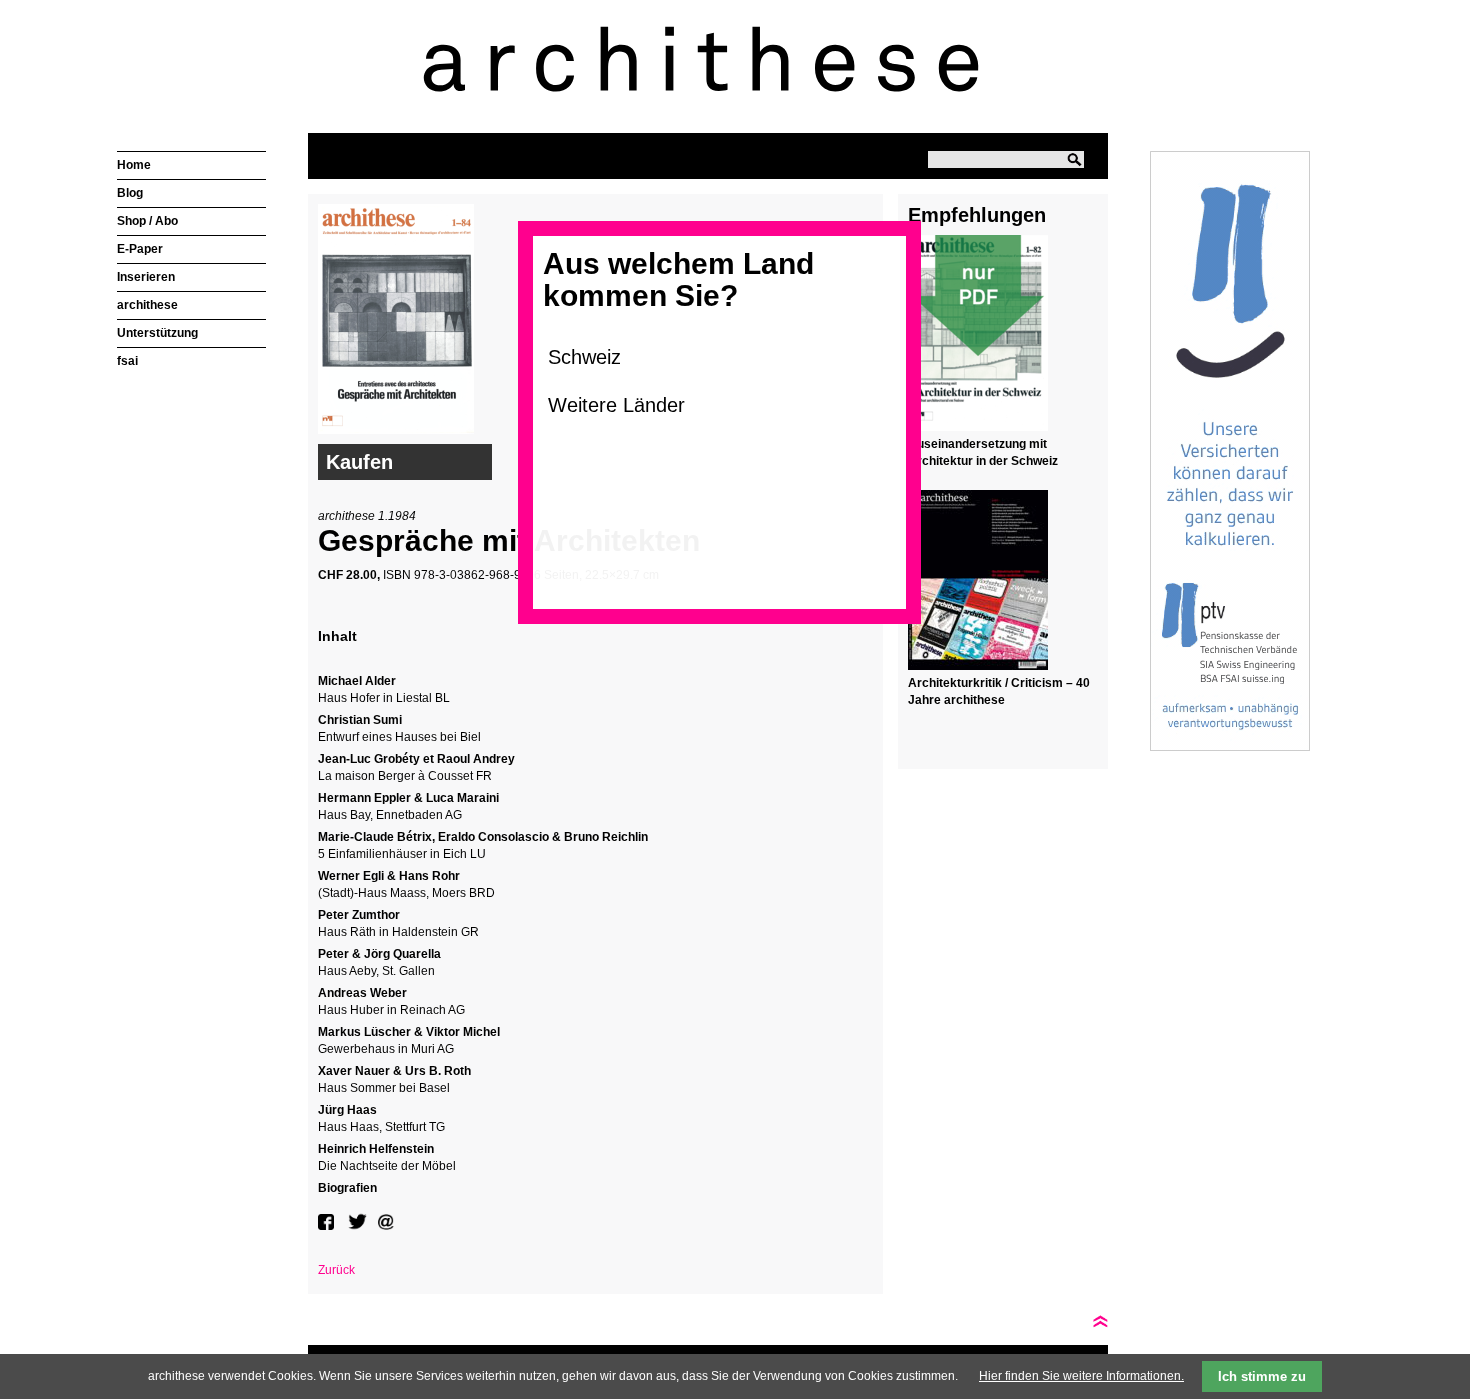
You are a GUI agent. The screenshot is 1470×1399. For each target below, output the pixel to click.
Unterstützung (157, 333)
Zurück (336, 1270)
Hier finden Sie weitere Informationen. (1081, 1376)
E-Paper (140, 249)
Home (134, 165)
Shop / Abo (147, 221)
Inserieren (146, 277)
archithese (147, 305)
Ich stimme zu (1262, 1376)
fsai (127, 361)
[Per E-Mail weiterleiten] (388, 1222)
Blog (130, 193)
